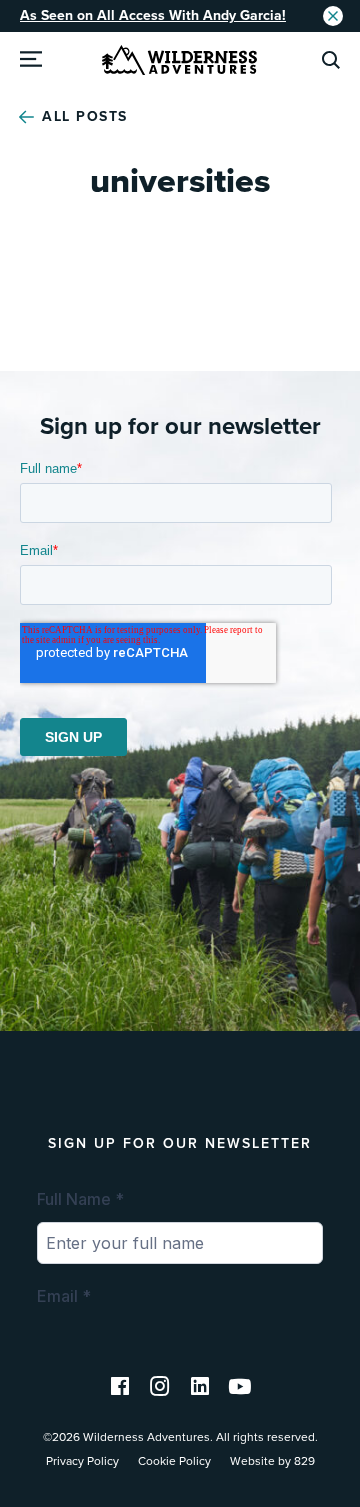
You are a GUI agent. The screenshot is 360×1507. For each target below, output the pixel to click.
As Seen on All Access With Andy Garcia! (153, 15)
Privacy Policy (82, 1461)
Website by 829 (272, 1461)
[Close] (333, 16)
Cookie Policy (174, 1461)
